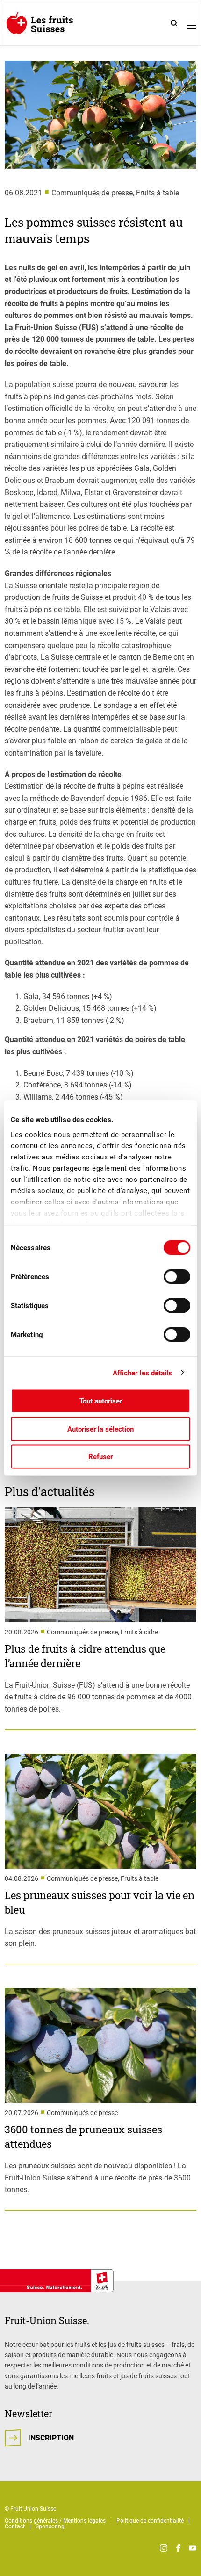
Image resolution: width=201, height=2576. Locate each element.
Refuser (100, 1457)
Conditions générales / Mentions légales (55, 2521)
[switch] (177, 1277)
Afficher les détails (143, 1373)
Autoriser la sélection (100, 1429)
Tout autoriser (101, 1401)
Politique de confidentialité (150, 2521)
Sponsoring (50, 2526)
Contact (15, 2526)
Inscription (51, 2438)
